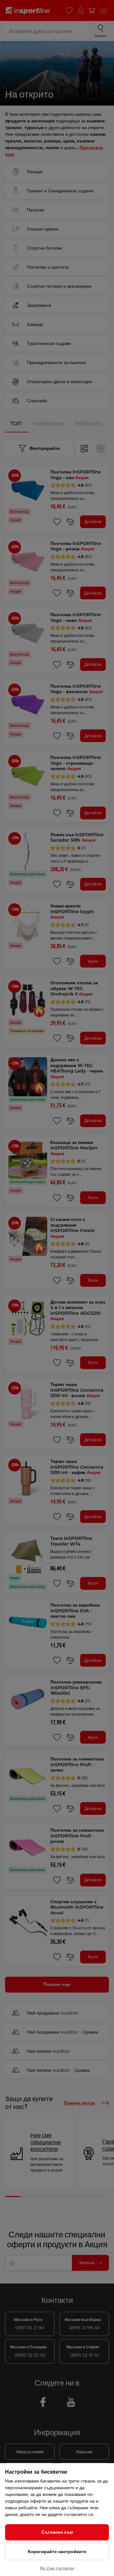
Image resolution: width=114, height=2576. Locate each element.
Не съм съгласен (57, 2568)
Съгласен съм (57, 2532)
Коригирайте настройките (57, 2552)
